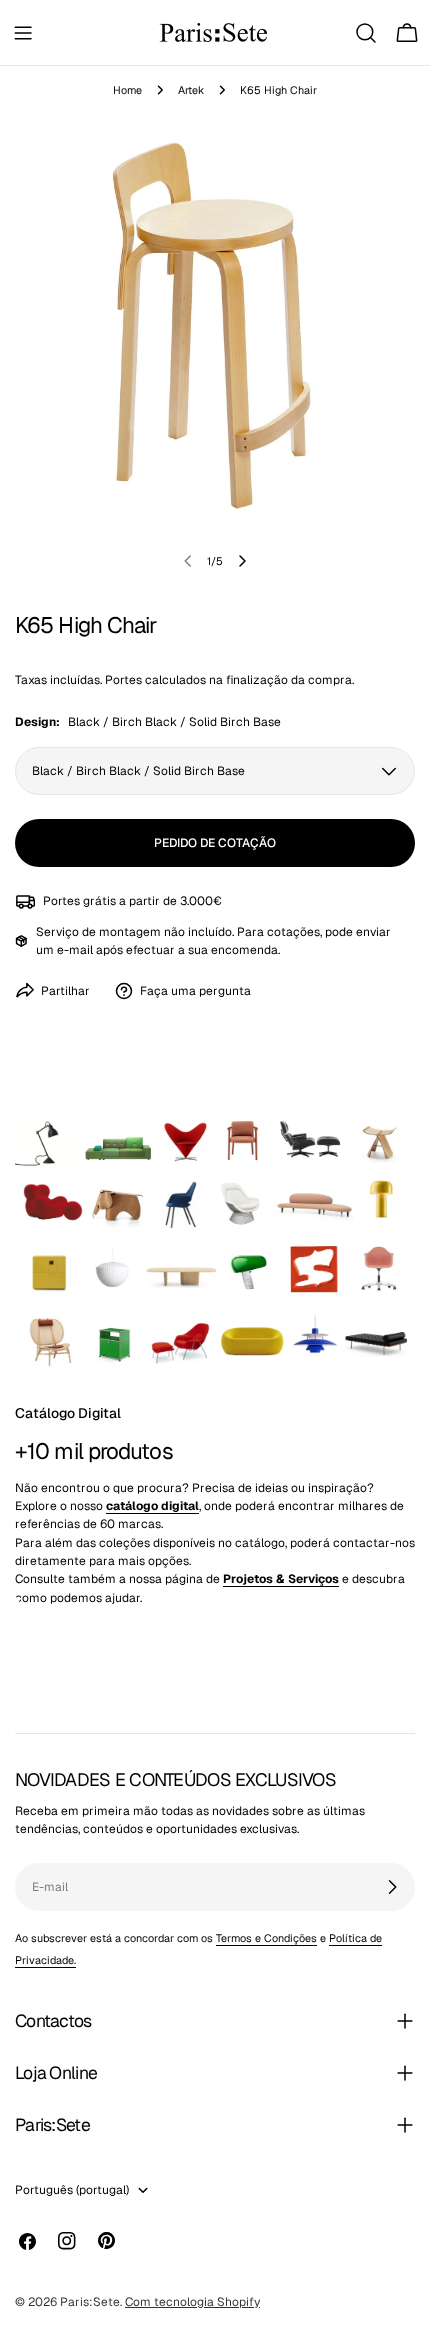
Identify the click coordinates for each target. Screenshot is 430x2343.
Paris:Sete (90, 2302)
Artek (191, 90)
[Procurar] (366, 33)
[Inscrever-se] (392, 1887)
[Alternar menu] (23, 33)
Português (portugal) (72, 2190)
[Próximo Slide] (242, 561)
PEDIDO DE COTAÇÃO (215, 843)
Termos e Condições (266, 1938)
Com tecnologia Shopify (192, 2302)
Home (127, 90)
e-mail (75, 950)
